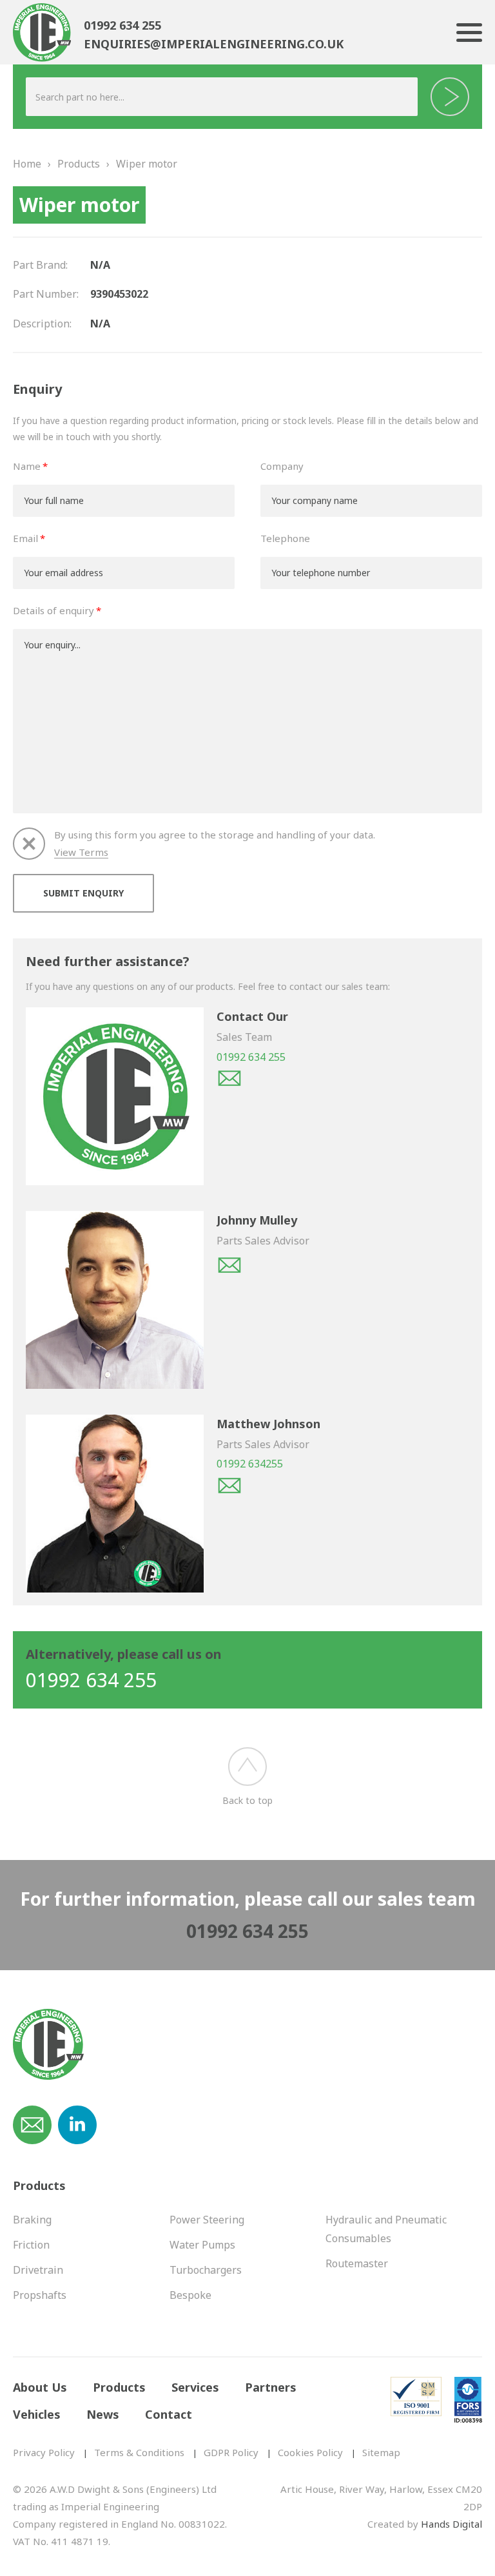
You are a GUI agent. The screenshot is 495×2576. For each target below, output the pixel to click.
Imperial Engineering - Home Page (42, 34)
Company (282, 466)
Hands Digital (451, 2524)
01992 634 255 (122, 25)
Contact (169, 2414)
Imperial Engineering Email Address (32, 2125)
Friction (31, 2245)
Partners (271, 2387)
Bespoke (190, 2295)
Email (25, 538)
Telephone (285, 538)
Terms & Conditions (139, 2452)
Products (79, 164)
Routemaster (357, 2263)
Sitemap (381, 2452)
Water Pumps (202, 2245)
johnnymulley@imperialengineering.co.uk (229, 1265)
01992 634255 (250, 1464)
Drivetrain (38, 2270)
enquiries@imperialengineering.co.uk (214, 44)
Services (195, 2387)
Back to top (247, 1800)
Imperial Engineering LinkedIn (77, 2125)
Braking (32, 2220)
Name (27, 466)
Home (27, 164)
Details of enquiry (53, 610)
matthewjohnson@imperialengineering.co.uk (229, 1486)
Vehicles (37, 2414)
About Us (40, 2387)
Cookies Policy (310, 2452)
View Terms (81, 852)
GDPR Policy (231, 2452)
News (103, 2414)
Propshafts (40, 2295)
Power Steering (207, 2220)
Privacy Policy (44, 2452)
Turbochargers (206, 2270)
